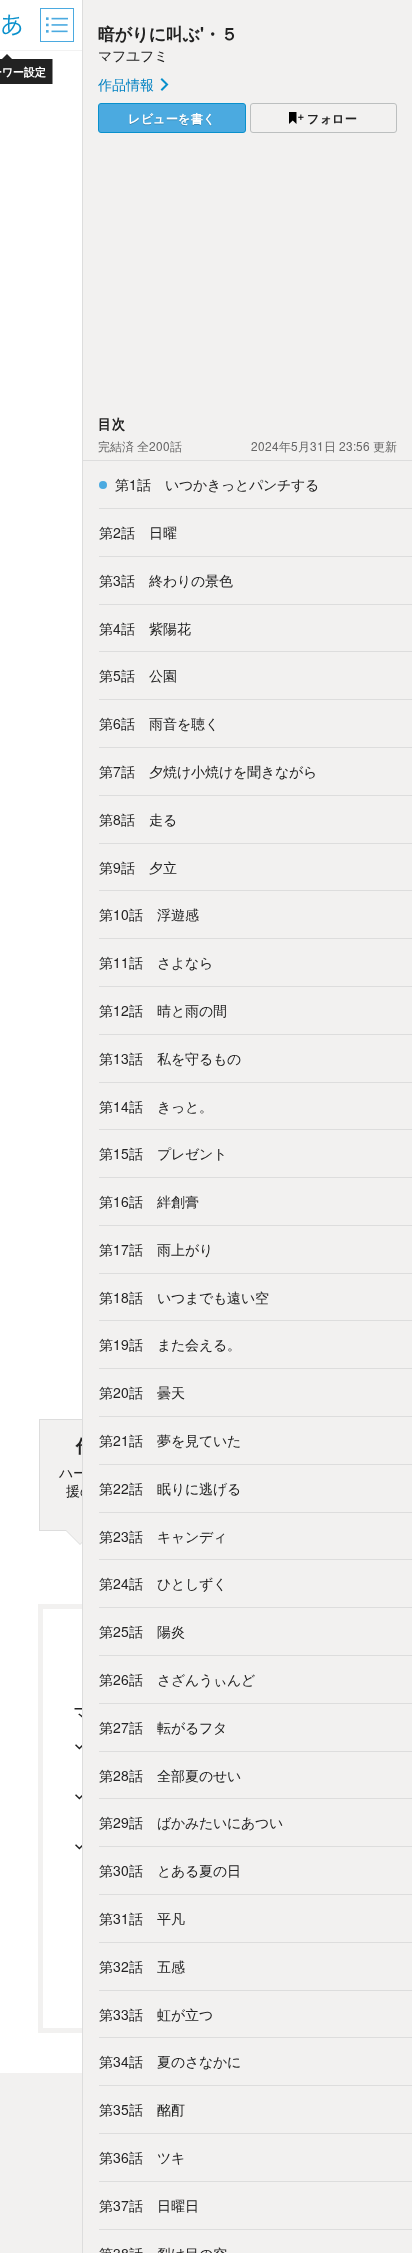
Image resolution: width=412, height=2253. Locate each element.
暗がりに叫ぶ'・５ (168, 33)
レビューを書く (172, 118)
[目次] (59, 25)
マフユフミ (133, 55)
